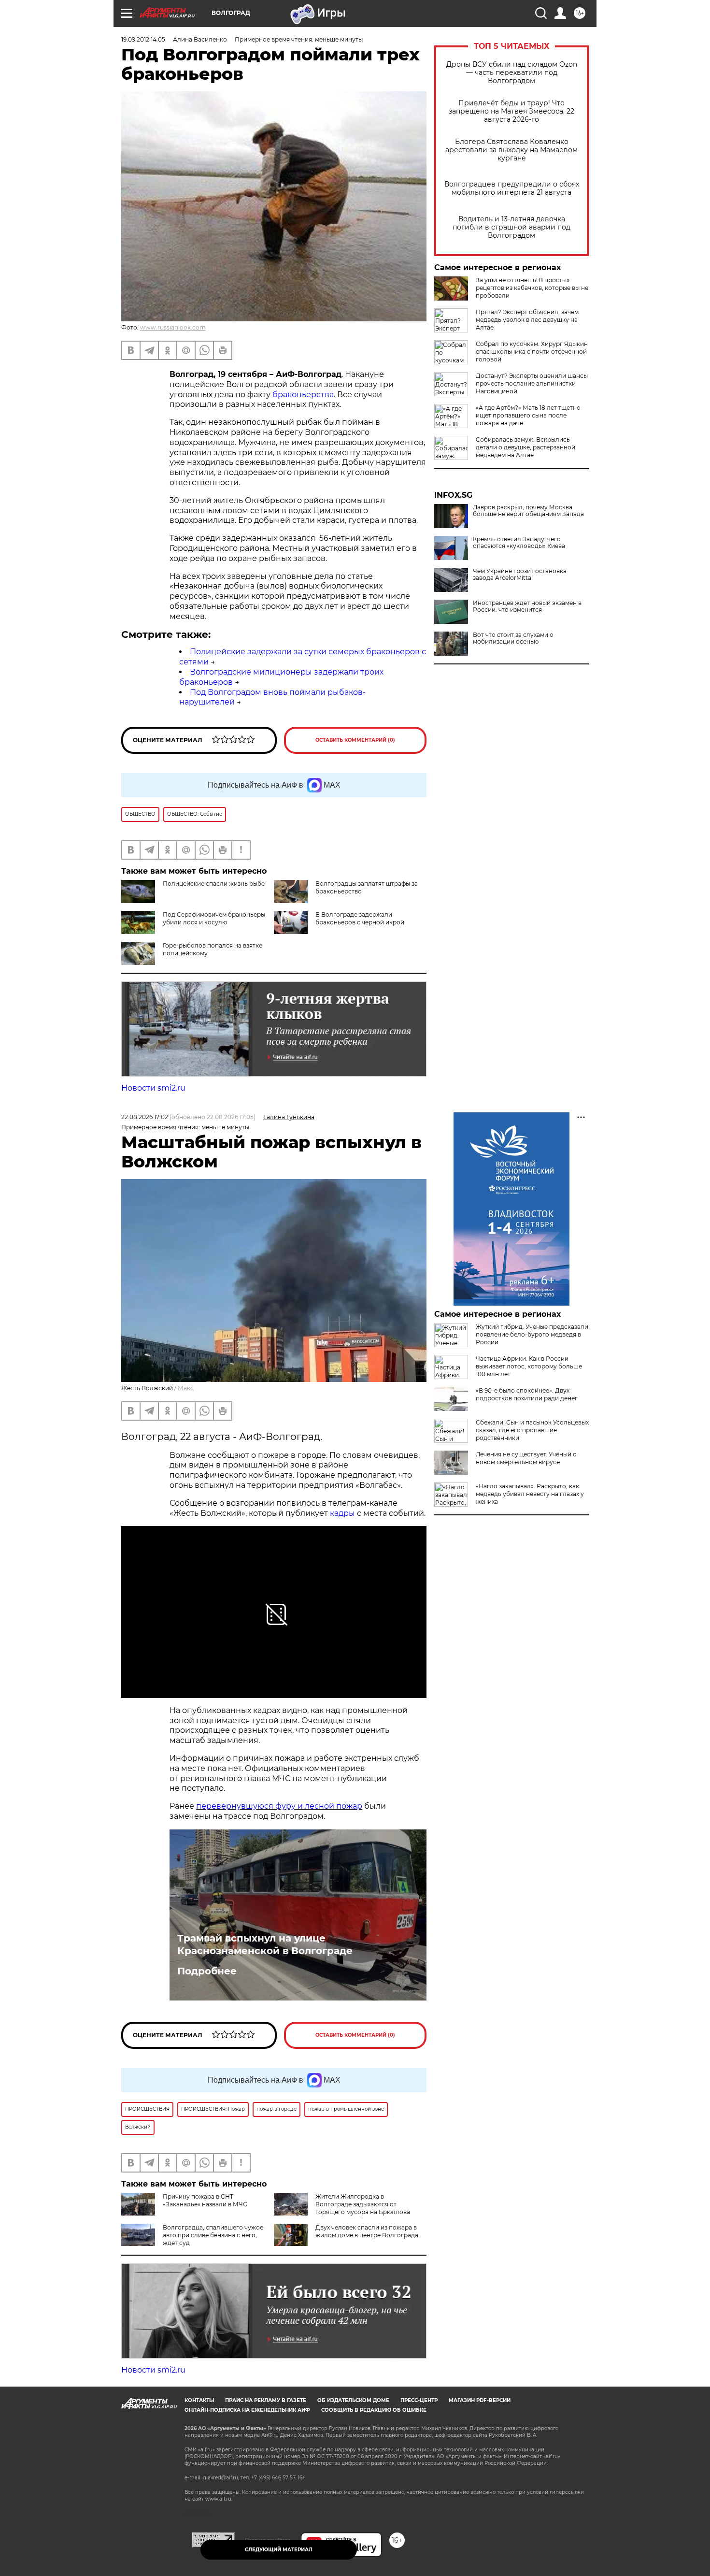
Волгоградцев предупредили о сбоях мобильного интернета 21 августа (512, 188)
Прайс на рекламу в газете (266, 2400)
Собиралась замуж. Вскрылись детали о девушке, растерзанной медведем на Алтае (525, 447)
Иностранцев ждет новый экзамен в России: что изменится (527, 606)
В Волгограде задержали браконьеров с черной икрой (360, 918)
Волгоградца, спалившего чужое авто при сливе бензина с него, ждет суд (213, 2235)
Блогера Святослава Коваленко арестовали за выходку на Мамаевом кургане (511, 150)
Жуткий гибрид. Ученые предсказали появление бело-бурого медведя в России (532, 1334)
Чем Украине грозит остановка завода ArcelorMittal (520, 575)
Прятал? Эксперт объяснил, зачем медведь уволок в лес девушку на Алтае (527, 320)
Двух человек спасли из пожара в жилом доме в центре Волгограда (367, 2231)
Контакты (199, 2400)
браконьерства (303, 395)
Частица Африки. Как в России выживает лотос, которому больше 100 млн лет (529, 1366)
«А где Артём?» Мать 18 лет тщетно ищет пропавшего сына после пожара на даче (528, 415)
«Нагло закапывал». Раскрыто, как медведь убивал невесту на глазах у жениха (530, 1494)
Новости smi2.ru (153, 1088)
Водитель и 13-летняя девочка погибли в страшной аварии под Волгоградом (511, 227)
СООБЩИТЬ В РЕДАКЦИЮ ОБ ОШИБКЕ (374, 2410)
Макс (186, 1388)
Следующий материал (279, 2550)
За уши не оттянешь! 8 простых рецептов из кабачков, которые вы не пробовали (532, 288)
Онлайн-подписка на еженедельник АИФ (247, 2410)
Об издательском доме (353, 2400)
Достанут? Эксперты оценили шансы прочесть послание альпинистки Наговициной (532, 383)
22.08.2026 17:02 (145, 1117)
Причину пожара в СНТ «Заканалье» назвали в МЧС (205, 2200)
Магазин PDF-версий (480, 2400)
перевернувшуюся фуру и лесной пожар (279, 1806)
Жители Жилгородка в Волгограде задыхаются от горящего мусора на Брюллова (363, 2204)
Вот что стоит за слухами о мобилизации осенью (513, 638)
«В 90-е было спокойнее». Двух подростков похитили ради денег (527, 1394)
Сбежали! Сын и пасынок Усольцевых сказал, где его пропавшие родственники (532, 1430)
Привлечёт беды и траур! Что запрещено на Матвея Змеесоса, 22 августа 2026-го (511, 111)
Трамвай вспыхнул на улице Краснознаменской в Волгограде (265, 1944)
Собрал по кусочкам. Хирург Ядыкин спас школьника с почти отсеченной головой (532, 352)
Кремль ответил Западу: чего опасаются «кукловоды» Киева (519, 543)
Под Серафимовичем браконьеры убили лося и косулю (214, 918)
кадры (342, 1513)
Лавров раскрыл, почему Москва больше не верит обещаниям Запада (528, 511)
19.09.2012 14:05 (143, 39)
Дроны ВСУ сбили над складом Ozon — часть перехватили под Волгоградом (512, 73)
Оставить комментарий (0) (355, 740)
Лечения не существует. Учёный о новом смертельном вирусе (526, 1458)
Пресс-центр (419, 2400)
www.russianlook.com (173, 327)
